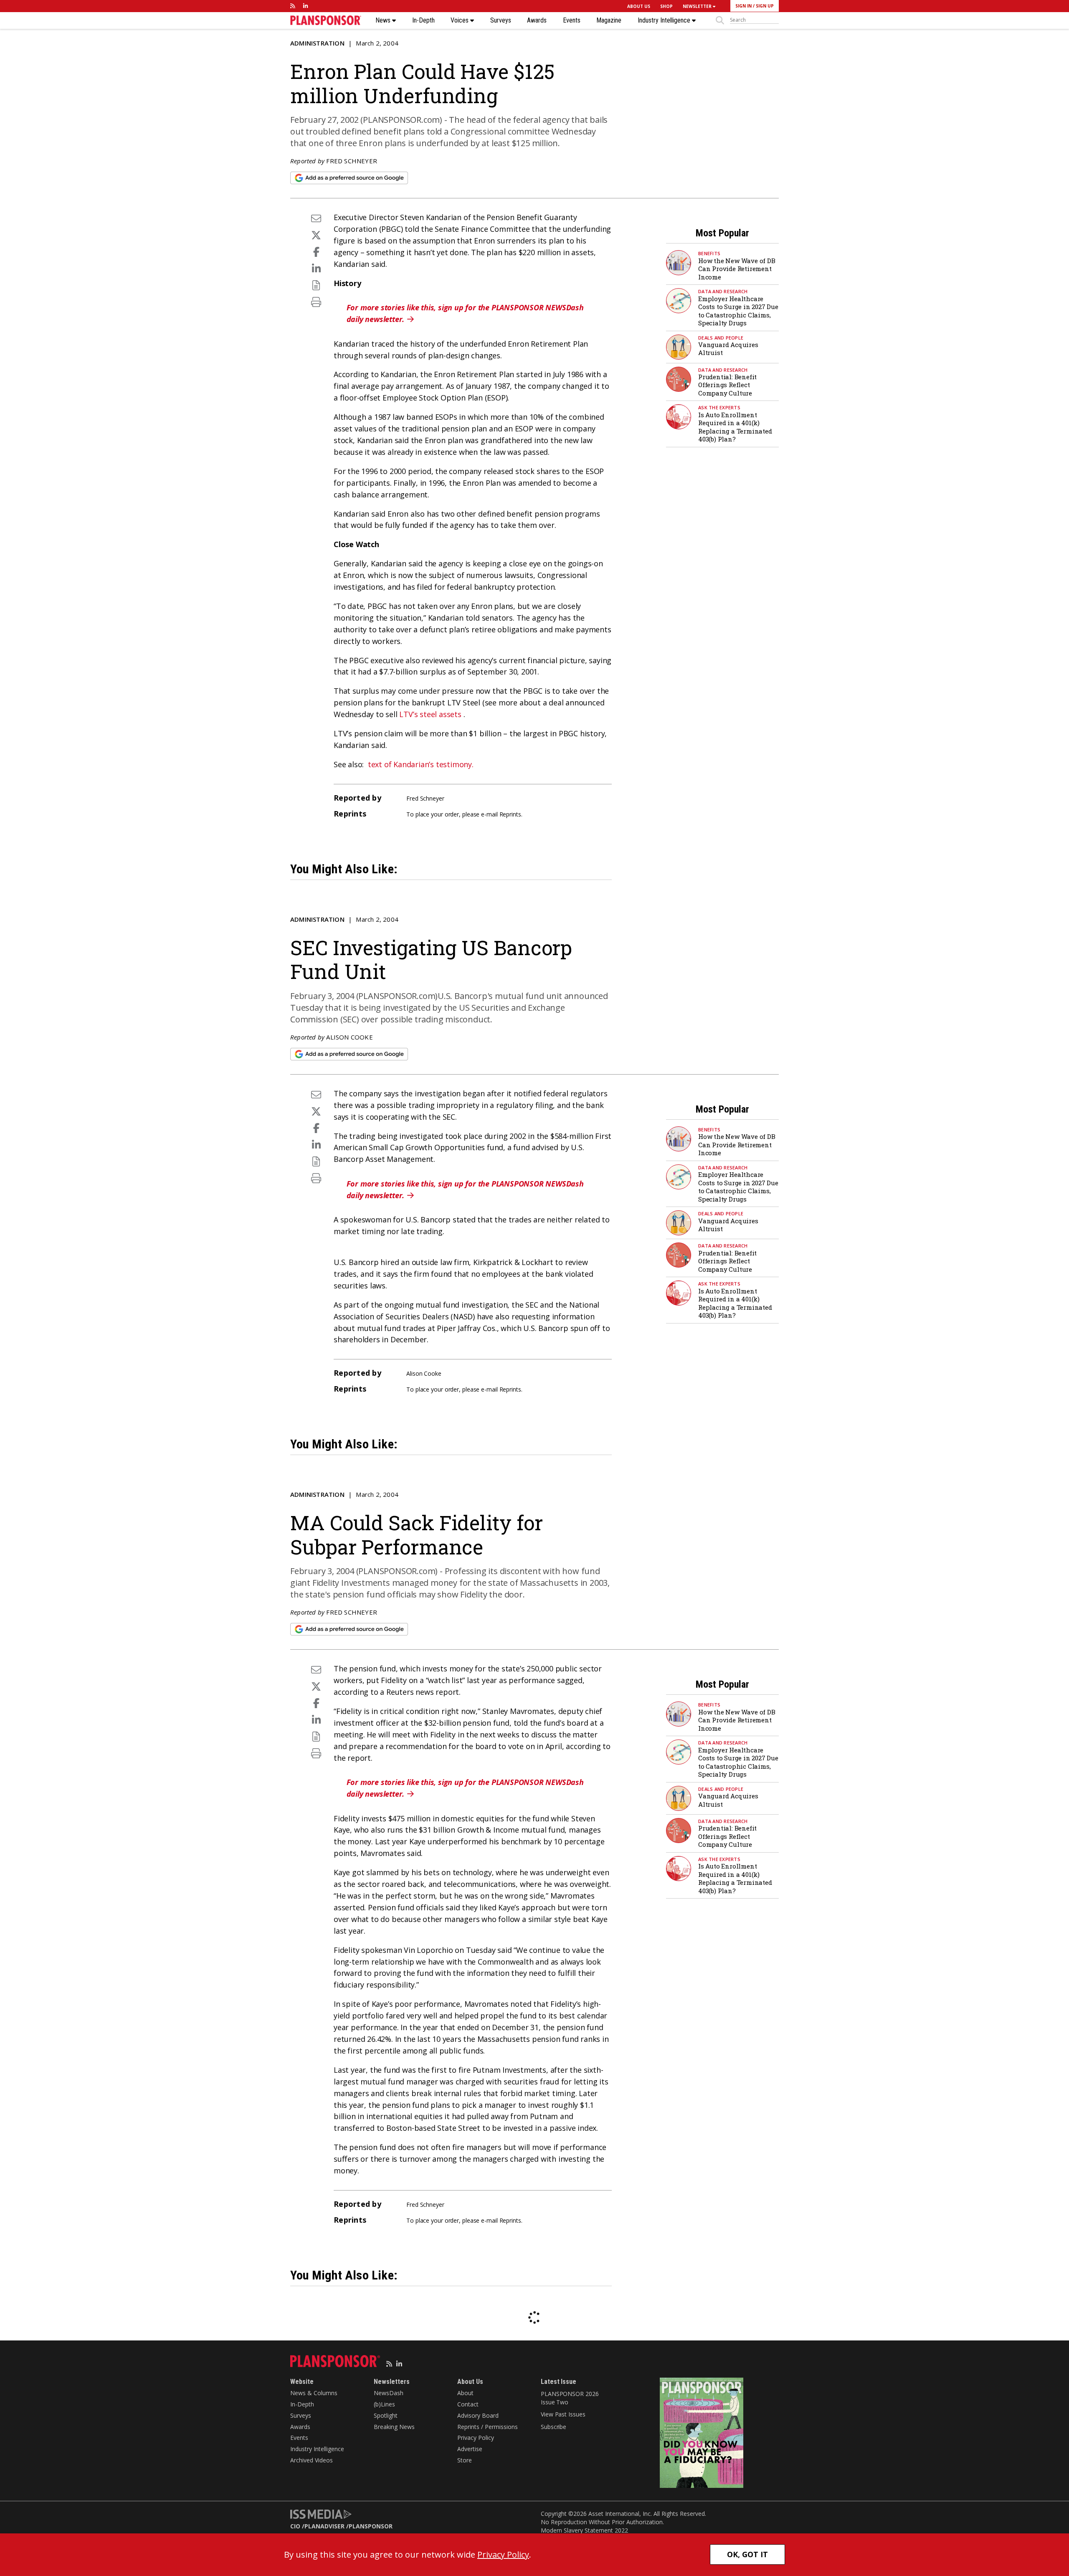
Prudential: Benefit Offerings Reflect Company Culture (727, 385)
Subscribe (553, 2427)
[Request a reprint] (316, 285)
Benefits (709, 253)
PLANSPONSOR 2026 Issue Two (570, 2398)
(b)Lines (384, 2404)
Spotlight (386, 2415)
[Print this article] (316, 302)
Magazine (609, 20)
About (465, 2393)
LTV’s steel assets (430, 714)
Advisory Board (478, 2415)
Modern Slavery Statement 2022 (584, 2530)
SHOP (666, 6)
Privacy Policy (476, 2438)
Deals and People (721, 338)
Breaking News (394, 2427)
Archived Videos (312, 2460)
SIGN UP (765, 6)
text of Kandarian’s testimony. (421, 764)
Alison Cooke (349, 1037)
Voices (460, 20)
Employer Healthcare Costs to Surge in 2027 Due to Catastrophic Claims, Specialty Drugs (738, 311)
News (384, 20)
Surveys (501, 20)
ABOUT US (639, 6)
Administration (317, 43)
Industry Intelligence (665, 20)
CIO (295, 2526)
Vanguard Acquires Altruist (728, 349)
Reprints (510, 814)
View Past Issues (563, 2414)
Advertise (470, 2449)
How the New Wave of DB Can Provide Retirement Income (737, 269)
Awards (537, 20)
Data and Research (723, 291)
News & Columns (314, 2393)
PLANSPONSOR (371, 2526)
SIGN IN (743, 6)
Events (572, 20)
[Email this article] (316, 218)
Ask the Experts (719, 407)
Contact (468, 2404)
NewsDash (389, 2393)
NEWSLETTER (698, 6)
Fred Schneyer (352, 161)
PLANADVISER (324, 2526)
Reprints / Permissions (488, 2427)
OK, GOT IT (747, 2554)
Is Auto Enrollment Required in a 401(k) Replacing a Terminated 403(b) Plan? (735, 427)
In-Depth (423, 20)
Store (465, 2460)
